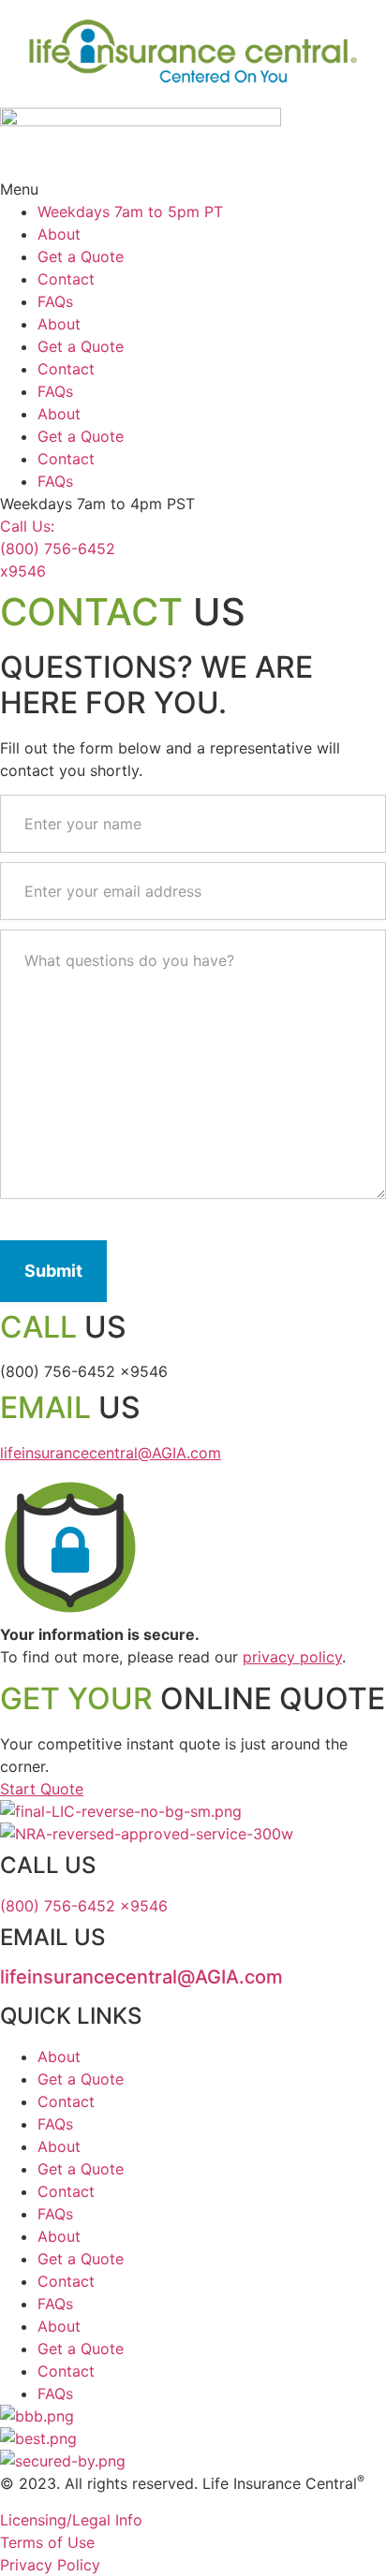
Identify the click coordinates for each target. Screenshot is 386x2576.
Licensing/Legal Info (71, 2520)
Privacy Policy (50, 2565)
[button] (193, 189)
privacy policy (292, 1657)
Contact (66, 279)
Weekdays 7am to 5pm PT (130, 212)
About (59, 234)
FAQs (55, 301)
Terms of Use (47, 2542)
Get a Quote (81, 256)
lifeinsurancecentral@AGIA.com (111, 1453)
